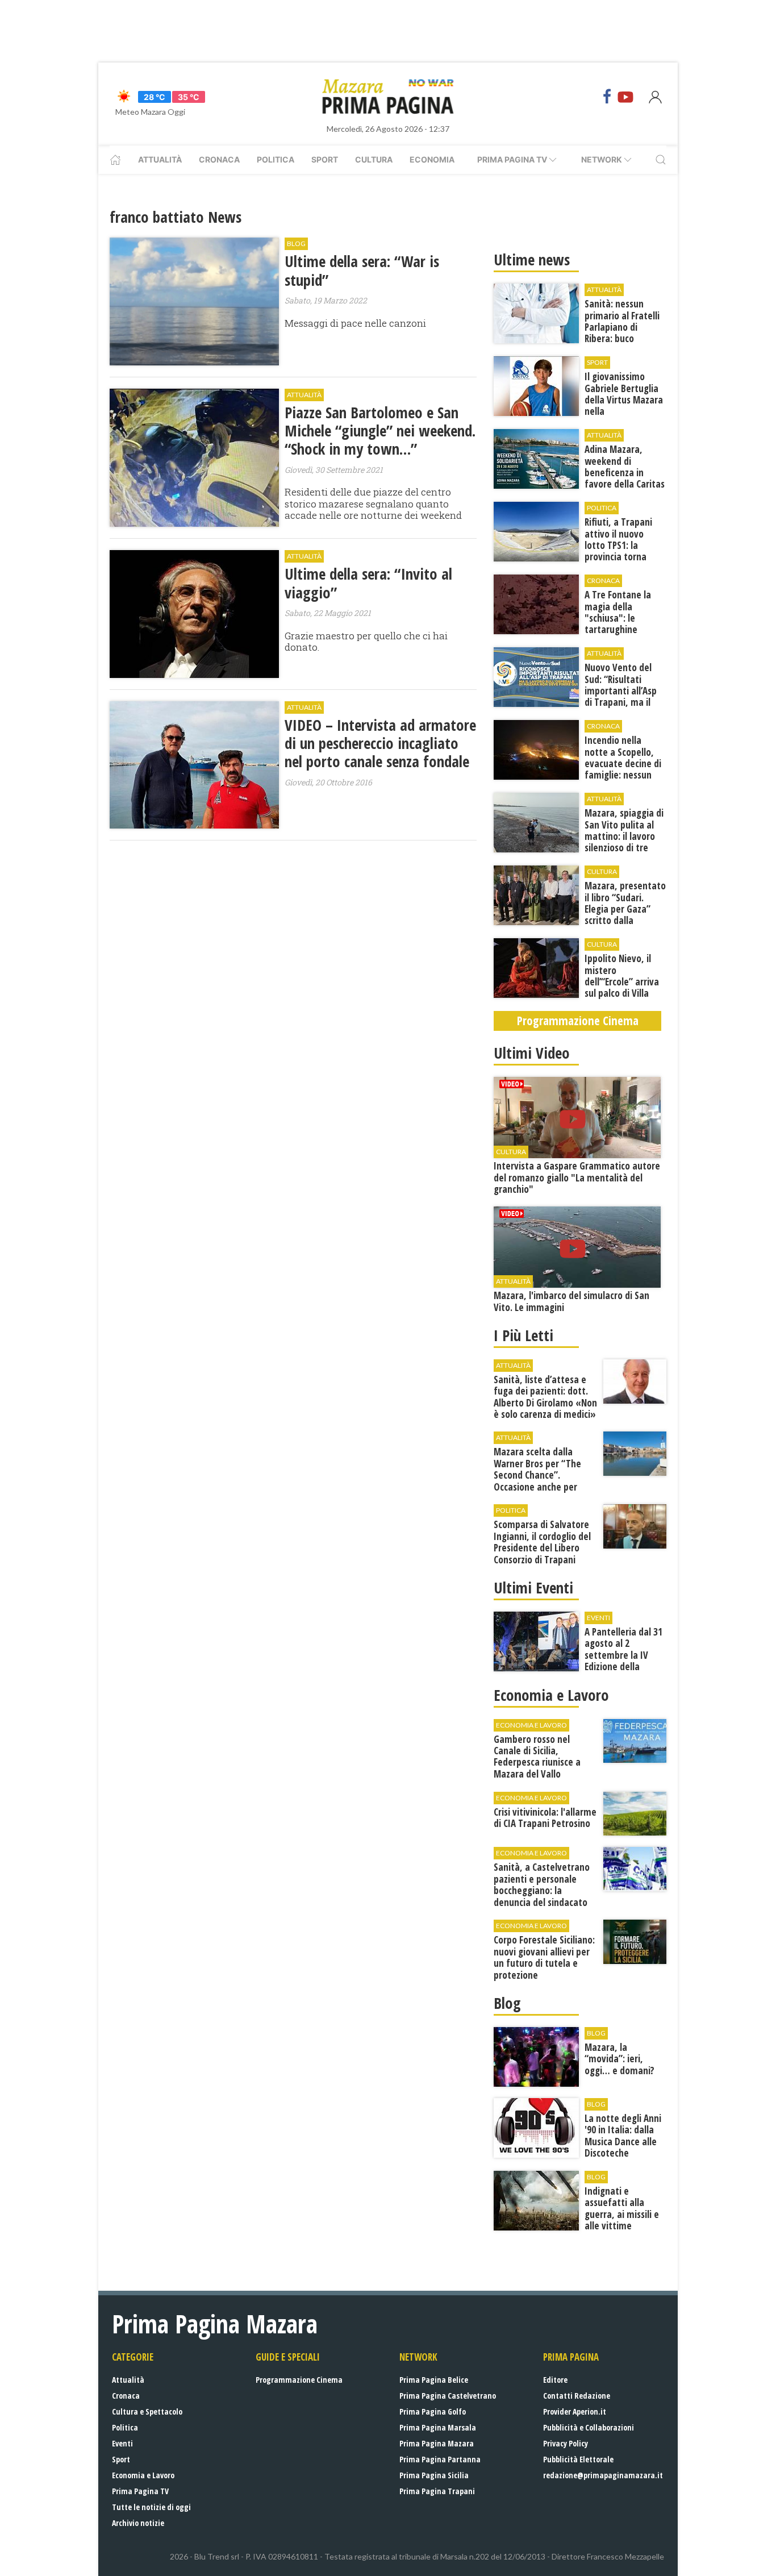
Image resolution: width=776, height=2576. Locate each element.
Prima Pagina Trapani (437, 2491)
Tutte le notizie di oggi (151, 2507)
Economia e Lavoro (143, 2475)
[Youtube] (625, 97)
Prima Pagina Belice (434, 2380)
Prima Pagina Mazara (437, 2443)
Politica (276, 159)
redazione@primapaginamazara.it (603, 2475)
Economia (432, 159)
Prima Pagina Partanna (440, 2459)
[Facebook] (607, 97)
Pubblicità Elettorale (578, 2459)
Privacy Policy (566, 2443)
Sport (325, 159)
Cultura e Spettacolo (147, 2411)
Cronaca (219, 159)
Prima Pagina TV (140, 2491)
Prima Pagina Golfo (433, 2411)
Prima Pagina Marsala (438, 2427)
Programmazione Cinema (299, 2380)
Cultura (374, 159)
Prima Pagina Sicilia (434, 2475)
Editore (555, 2380)
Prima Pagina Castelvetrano (448, 2396)
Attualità (160, 159)
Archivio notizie (138, 2523)
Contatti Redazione (577, 2396)
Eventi (122, 2443)
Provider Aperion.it (575, 2411)
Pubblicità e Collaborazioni (589, 2427)
